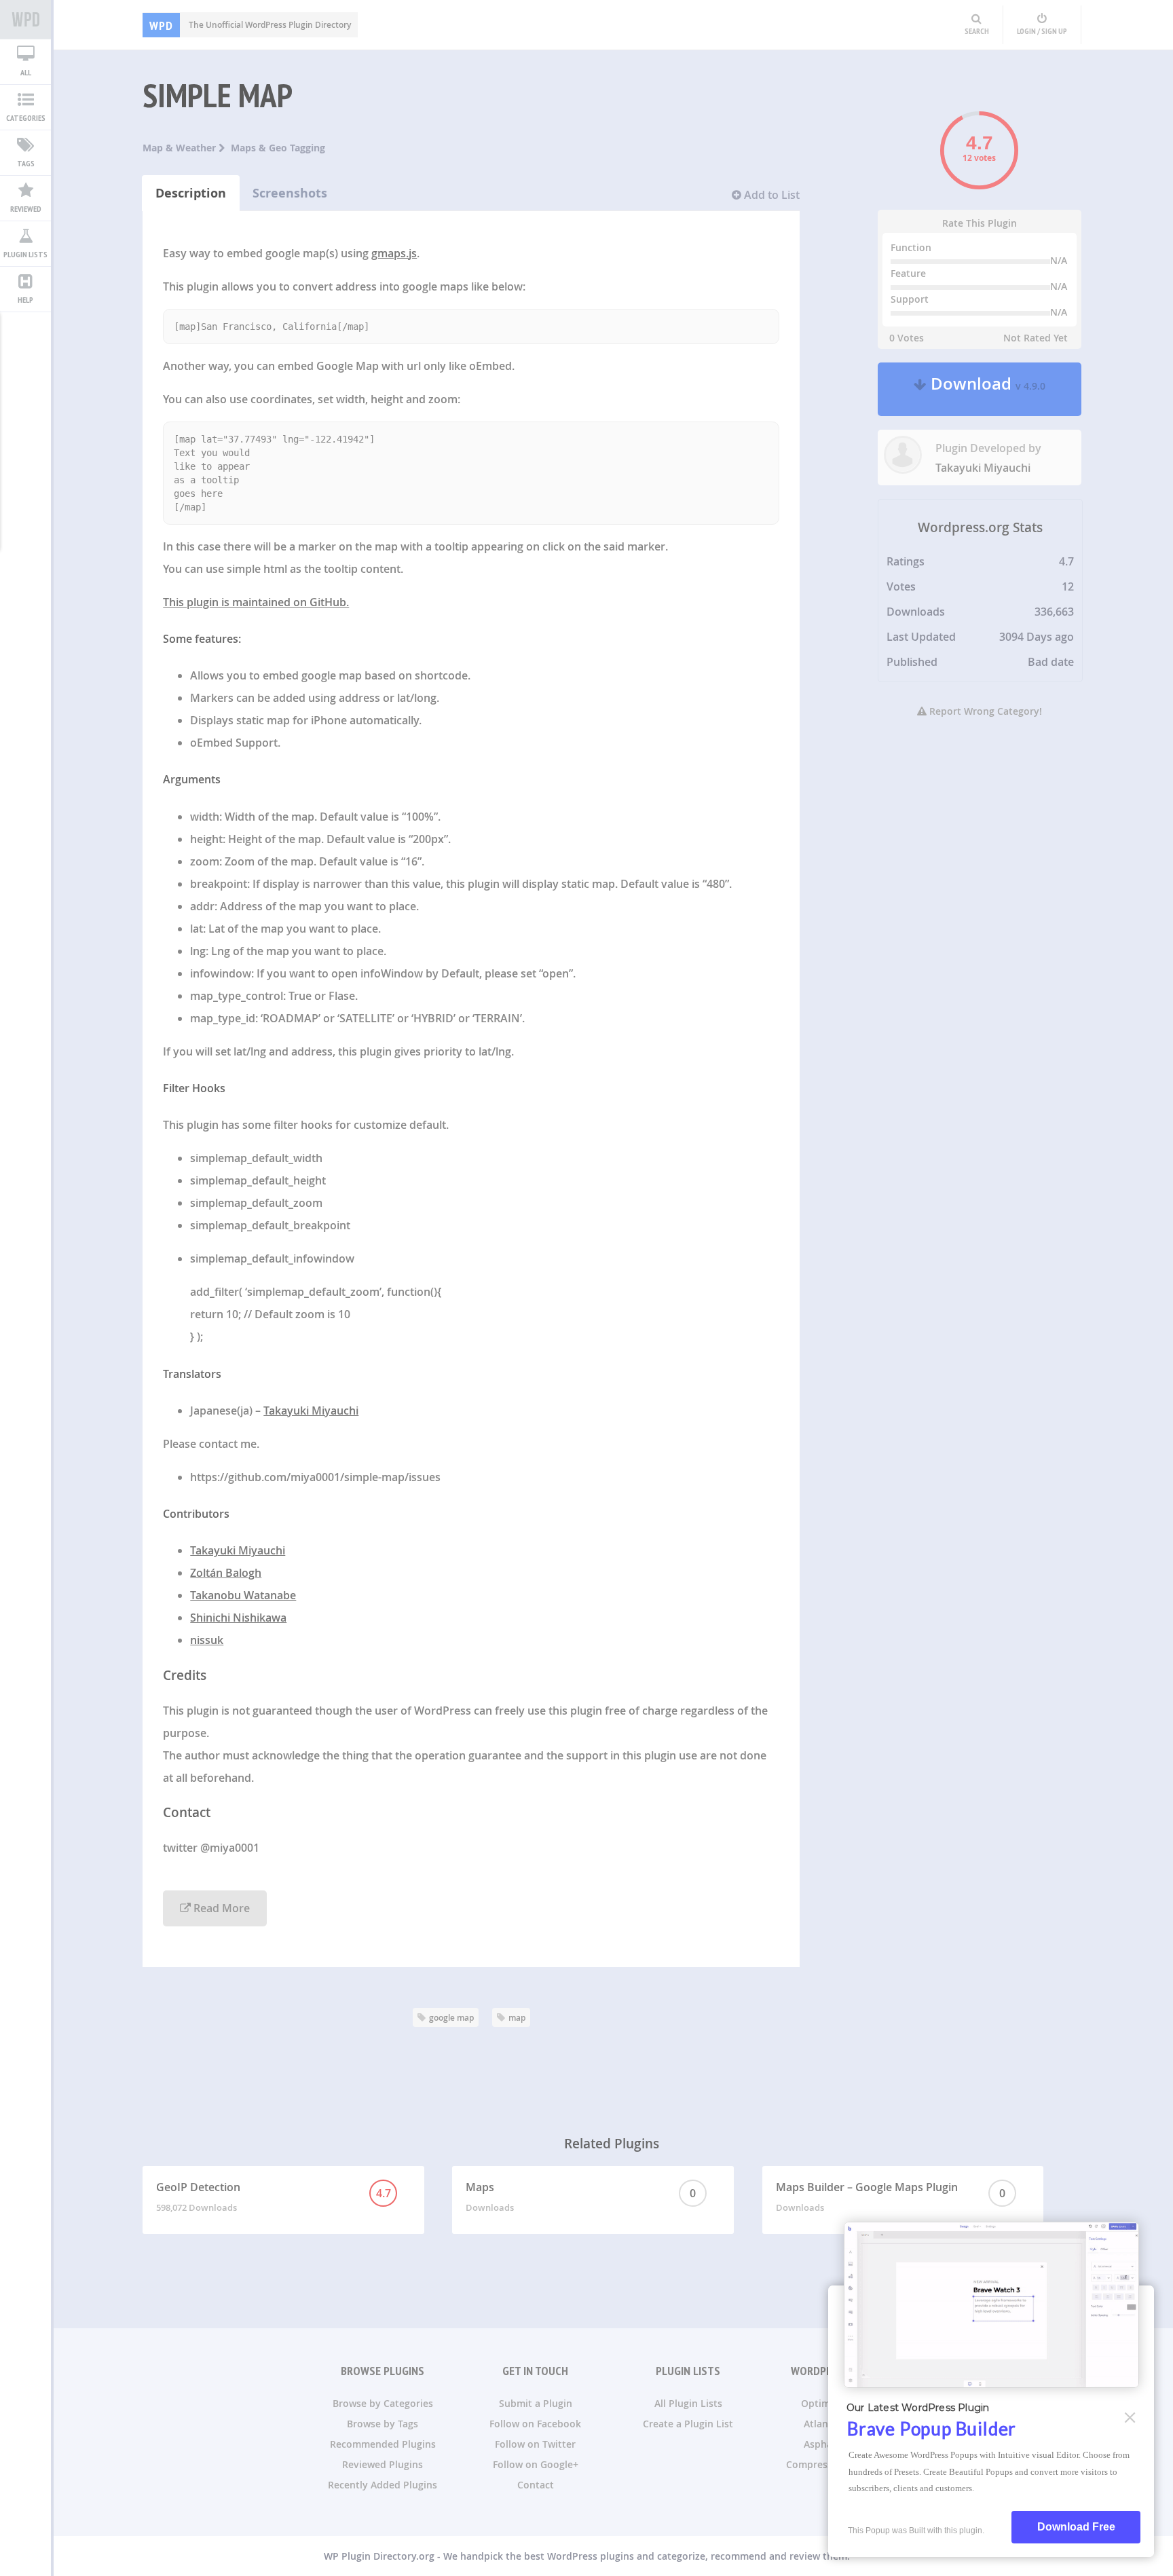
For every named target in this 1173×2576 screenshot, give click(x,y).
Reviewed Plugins (383, 2464)
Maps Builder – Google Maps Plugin (891, 2197)
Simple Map (218, 95)
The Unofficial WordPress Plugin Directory (250, 25)
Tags (26, 163)
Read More (220, 1908)
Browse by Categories (383, 2403)
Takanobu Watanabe (243, 1595)
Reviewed (26, 209)
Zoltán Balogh (226, 1573)
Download (986, 389)
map (517, 2018)
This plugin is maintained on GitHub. (256, 602)
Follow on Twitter (535, 2444)
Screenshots (290, 193)
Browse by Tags (383, 2424)
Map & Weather (181, 148)
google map (451, 2018)
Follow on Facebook (535, 2424)
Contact (536, 2485)
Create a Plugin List (688, 2424)
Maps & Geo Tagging (278, 148)
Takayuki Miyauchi (311, 1411)
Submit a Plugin (536, 2403)
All (26, 72)
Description (191, 193)
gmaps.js (394, 253)
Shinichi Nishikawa (238, 1618)
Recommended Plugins (383, 2444)
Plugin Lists (25, 254)
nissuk (207, 1640)
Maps (581, 2197)
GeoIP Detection (273, 2197)
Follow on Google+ (536, 2464)
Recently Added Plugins (383, 2485)
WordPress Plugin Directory (25, 20)
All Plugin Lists (688, 2403)
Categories (26, 118)
